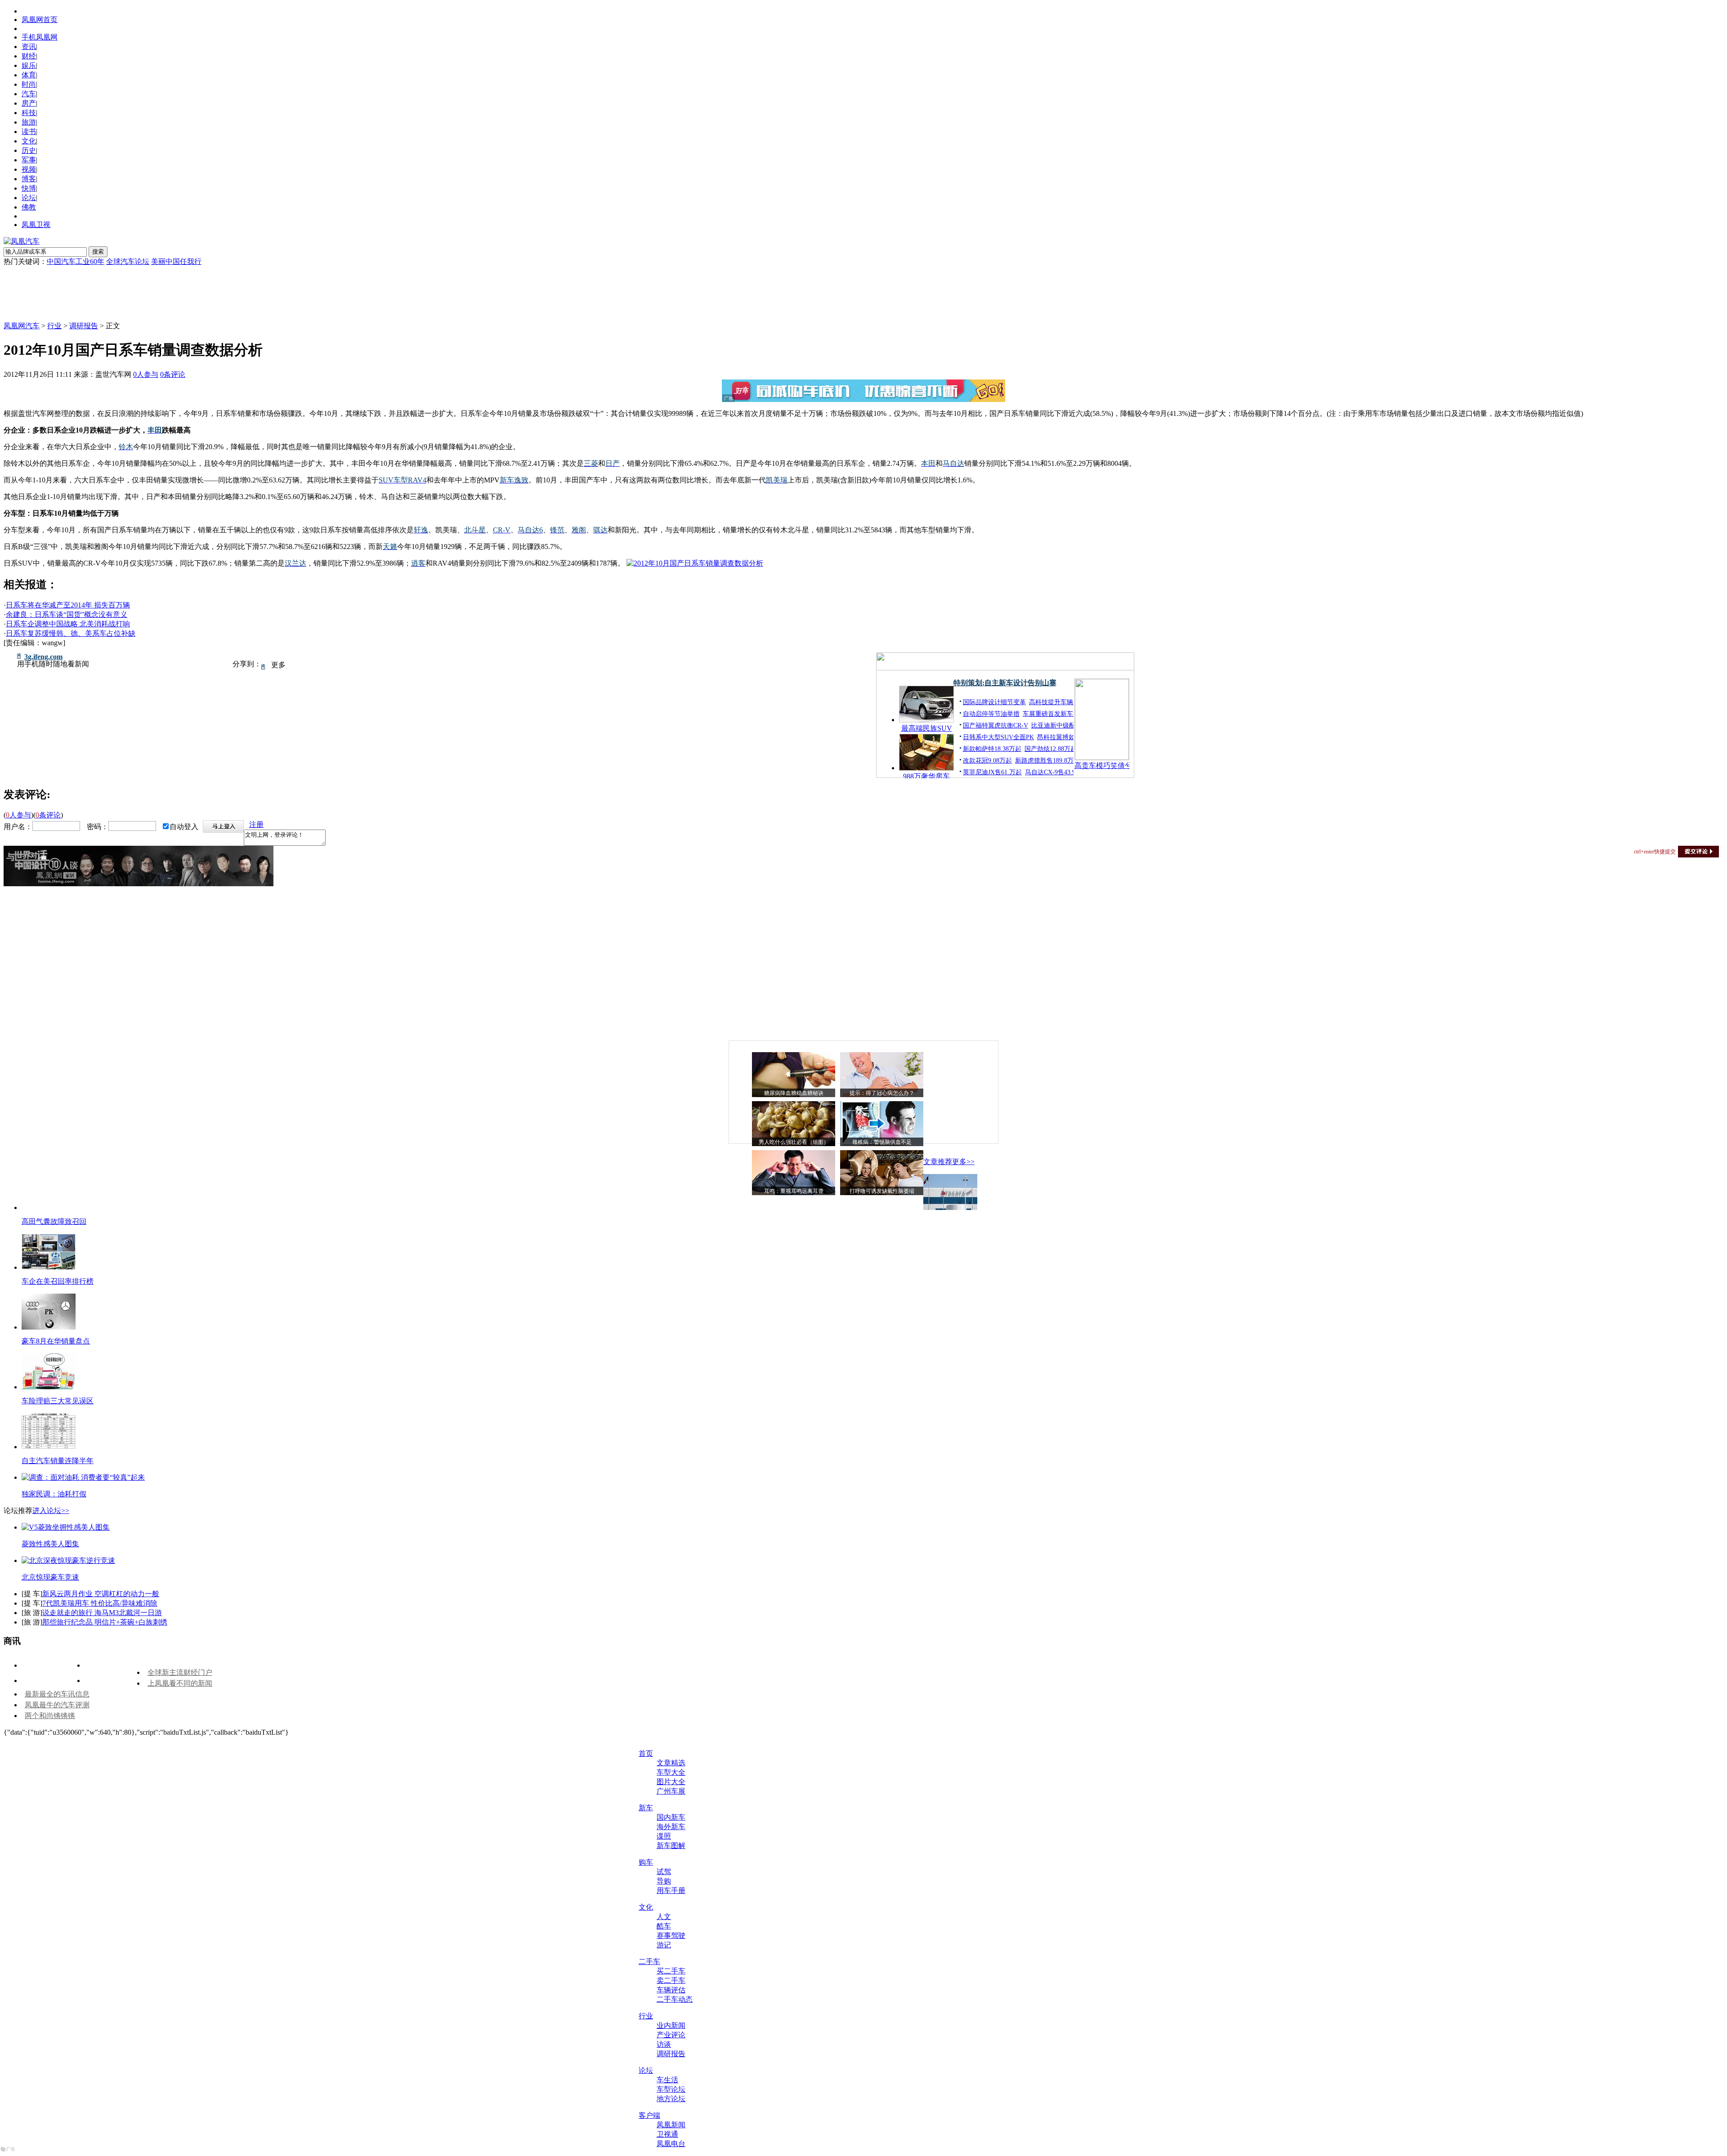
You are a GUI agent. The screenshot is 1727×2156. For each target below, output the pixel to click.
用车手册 (671, 1890)
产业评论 (671, 2035)
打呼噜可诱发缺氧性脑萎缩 (882, 1191)
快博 (29, 188)
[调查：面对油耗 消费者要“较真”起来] (83, 1477)
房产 (29, 103)
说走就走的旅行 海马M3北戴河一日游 (102, 1613)
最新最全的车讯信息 (57, 1694)
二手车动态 (675, 1999)
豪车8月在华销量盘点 (56, 1341)
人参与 (146, 374)
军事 (29, 160)
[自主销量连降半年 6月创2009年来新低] (49, 1447)
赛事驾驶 (671, 1935)
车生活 (667, 2080)
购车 (646, 1862)
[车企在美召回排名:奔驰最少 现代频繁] (49, 1267)
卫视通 (667, 2134)
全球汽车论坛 (128, 261)
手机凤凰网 (40, 37)
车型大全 (671, 1772)
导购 (664, 1881)
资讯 (29, 47)
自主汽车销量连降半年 (58, 1461)
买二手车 (671, 1971)
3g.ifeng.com (43, 657)
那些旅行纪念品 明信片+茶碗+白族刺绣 (105, 1622)
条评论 (173, 374)
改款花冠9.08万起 (987, 761)
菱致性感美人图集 (50, 1544)
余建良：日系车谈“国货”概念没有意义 (67, 614)
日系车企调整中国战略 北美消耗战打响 (68, 624)
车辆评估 (671, 1990)
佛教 (29, 207)
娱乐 (29, 65)
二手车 (649, 1962)
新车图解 (671, 1846)
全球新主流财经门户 (180, 1672)
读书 (29, 132)
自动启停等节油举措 (991, 714)
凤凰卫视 (36, 225)
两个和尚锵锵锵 (50, 1716)
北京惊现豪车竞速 (50, 1577)
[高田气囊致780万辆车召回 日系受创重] (950, 1207)
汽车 (29, 94)
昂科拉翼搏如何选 (1062, 737)
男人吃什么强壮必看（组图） (794, 1142)
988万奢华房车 (926, 776)
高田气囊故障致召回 (54, 1221)
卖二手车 (671, 1980)
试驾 (664, 1872)
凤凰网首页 (40, 20)
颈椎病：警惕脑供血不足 (882, 1142)
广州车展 (671, 1791)
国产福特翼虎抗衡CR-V (995, 725)
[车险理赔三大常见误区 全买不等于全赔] (49, 1387)
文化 (29, 141)
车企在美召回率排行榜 (58, 1281)
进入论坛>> (51, 1511)
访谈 (664, 2044)
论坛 (29, 198)
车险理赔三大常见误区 (58, 1401)
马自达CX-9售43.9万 (1053, 772)
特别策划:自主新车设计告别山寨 (1005, 683)
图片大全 (671, 1782)
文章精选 (671, 1763)
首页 (646, 1753)
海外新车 (671, 1827)
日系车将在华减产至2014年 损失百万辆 (68, 605)
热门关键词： (25, 261)
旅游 (29, 122)
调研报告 (84, 326)
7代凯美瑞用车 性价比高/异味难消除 (100, 1603)
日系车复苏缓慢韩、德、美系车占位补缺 (71, 633)
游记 (664, 1945)
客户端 (649, 2115)
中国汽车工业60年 (76, 261)
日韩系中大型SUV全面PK (998, 737)
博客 (29, 179)
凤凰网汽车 (22, 326)
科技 (29, 113)
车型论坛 (671, 2089)
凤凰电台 (671, 2144)
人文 (664, 1917)
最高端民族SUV (927, 728)
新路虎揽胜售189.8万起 (1047, 761)
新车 (646, 1808)
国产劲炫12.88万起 (1051, 749)
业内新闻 (671, 2025)
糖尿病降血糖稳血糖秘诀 (794, 1093)
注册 (256, 824)
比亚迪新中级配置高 (1060, 725)
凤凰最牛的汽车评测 (57, 1705)
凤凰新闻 (671, 2125)
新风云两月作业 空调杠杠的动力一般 (101, 1594)
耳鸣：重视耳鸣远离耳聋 (794, 1191)
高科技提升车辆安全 (1057, 702)
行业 (54, 326)
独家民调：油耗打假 (54, 1494)
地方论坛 (671, 2099)
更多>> (963, 1162)
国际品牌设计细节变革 (994, 702)
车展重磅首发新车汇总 (1054, 714)
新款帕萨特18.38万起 (992, 749)
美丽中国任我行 (176, 261)
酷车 (664, 1926)
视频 (29, 169)
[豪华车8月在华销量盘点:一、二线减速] (49, 1327)
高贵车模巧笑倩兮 (1102, 766)
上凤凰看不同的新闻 (180, 1683)
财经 (29, 56)
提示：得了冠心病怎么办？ (882, 1093)
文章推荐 (938, 1162)
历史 (29, 150)
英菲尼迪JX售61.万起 (992, 772)
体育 (29, 75)
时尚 (29, 84)
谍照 (664, 1836)
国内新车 (671, 1817)
